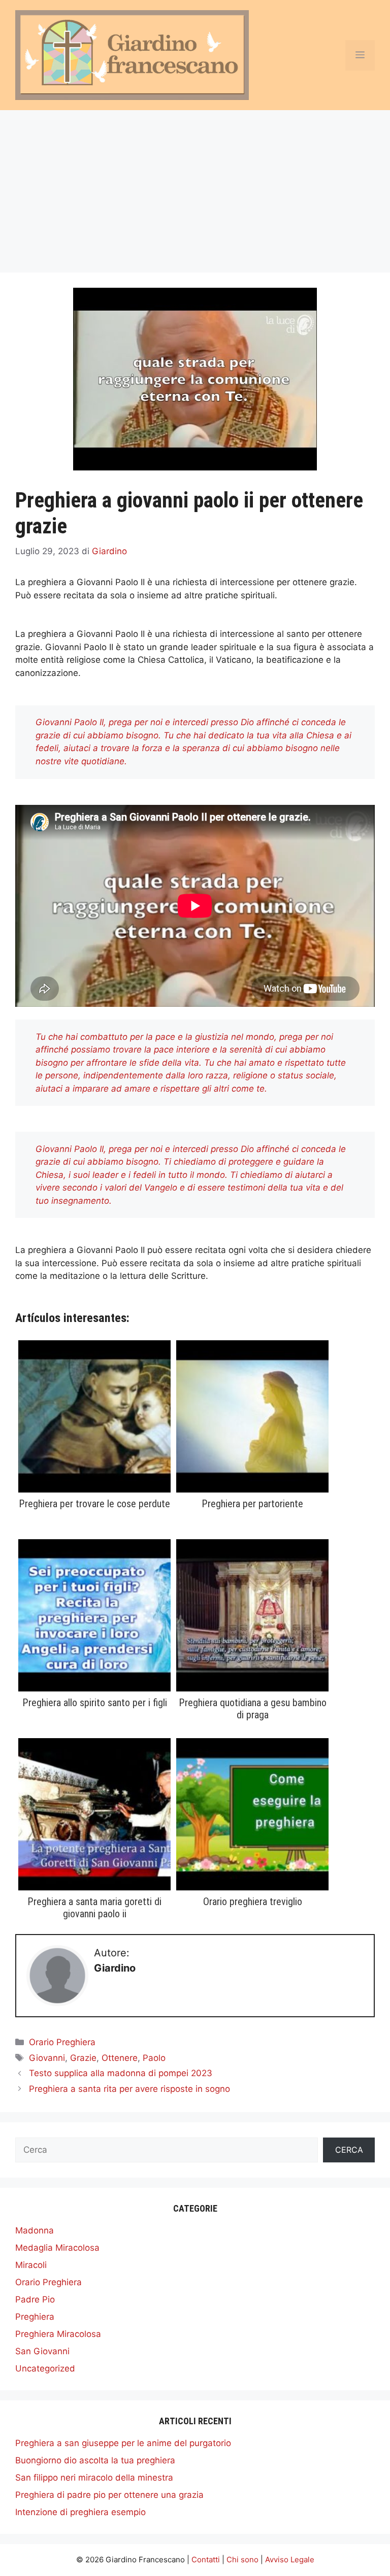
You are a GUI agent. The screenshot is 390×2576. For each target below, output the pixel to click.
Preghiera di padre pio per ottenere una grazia (109, 2495)
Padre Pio (35, 2299)
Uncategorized (45, 2368)
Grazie (83, 2058)
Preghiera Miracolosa (58, 2334)
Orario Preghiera (62, 2042)
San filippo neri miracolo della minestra (94, 2478)
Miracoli (31, 2265)
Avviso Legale (290, 2560)
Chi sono (242, 2560)
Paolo (154, 2058)
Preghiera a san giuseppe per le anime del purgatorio (123, 2443)
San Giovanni (42, 2351)
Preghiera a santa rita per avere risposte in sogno (129, 2089)
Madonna (35, 2230)
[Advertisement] (195, 186)
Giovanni (47, 2058)
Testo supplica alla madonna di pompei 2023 (121, 2073)
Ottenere (120, 2058)
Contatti (206, 2560)
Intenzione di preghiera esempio (80, 2512)
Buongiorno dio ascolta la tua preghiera (95, 2460)
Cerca (349, 2150)
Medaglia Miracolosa (57, 2248)
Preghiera (35, 2317)
